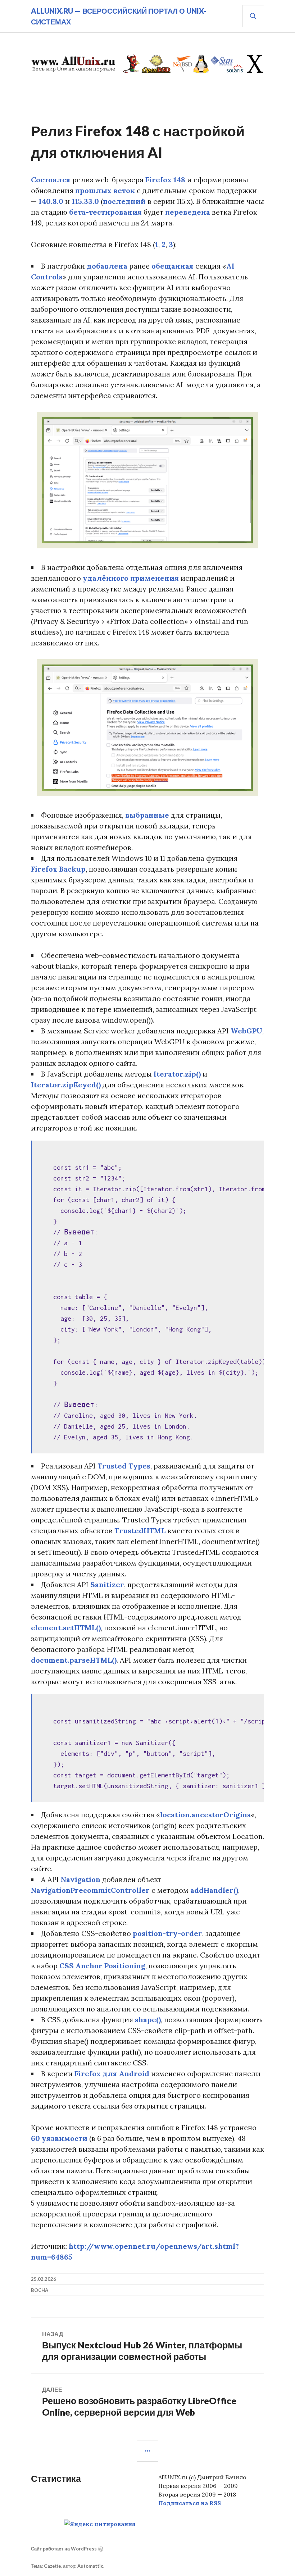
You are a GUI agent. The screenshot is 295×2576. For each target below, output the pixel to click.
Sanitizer (107, 1584)
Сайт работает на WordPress (64, 2549)
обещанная (173, 266)
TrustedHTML (140, 1531)
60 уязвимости (59, 2138)
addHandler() (214, 1890)
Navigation (81, 1879)
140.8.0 (51, 201)
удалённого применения (131, 578)
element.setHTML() (66, 1628)
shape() (148, 2020)
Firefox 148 (165, 180)
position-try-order (167, 1933)
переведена (188, 212)
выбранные (147, 815)
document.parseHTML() (74, 1660)
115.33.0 (85, 201)
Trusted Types (124, 1466)
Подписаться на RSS (190, 2503)
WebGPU (246, 1031)
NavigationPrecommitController (90, 1890)
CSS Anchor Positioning (102, 1966)
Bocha (40, 2290)
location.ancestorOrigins (205, 1815)
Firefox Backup (58, 869)
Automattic (90, 2566)
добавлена (107, 266)
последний (124, 201)
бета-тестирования (105, 212)
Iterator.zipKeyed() (66, 1085)
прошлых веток (105, 190)
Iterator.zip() (177, 1074)
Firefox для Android (112, 2073)
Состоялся (51, 180)
